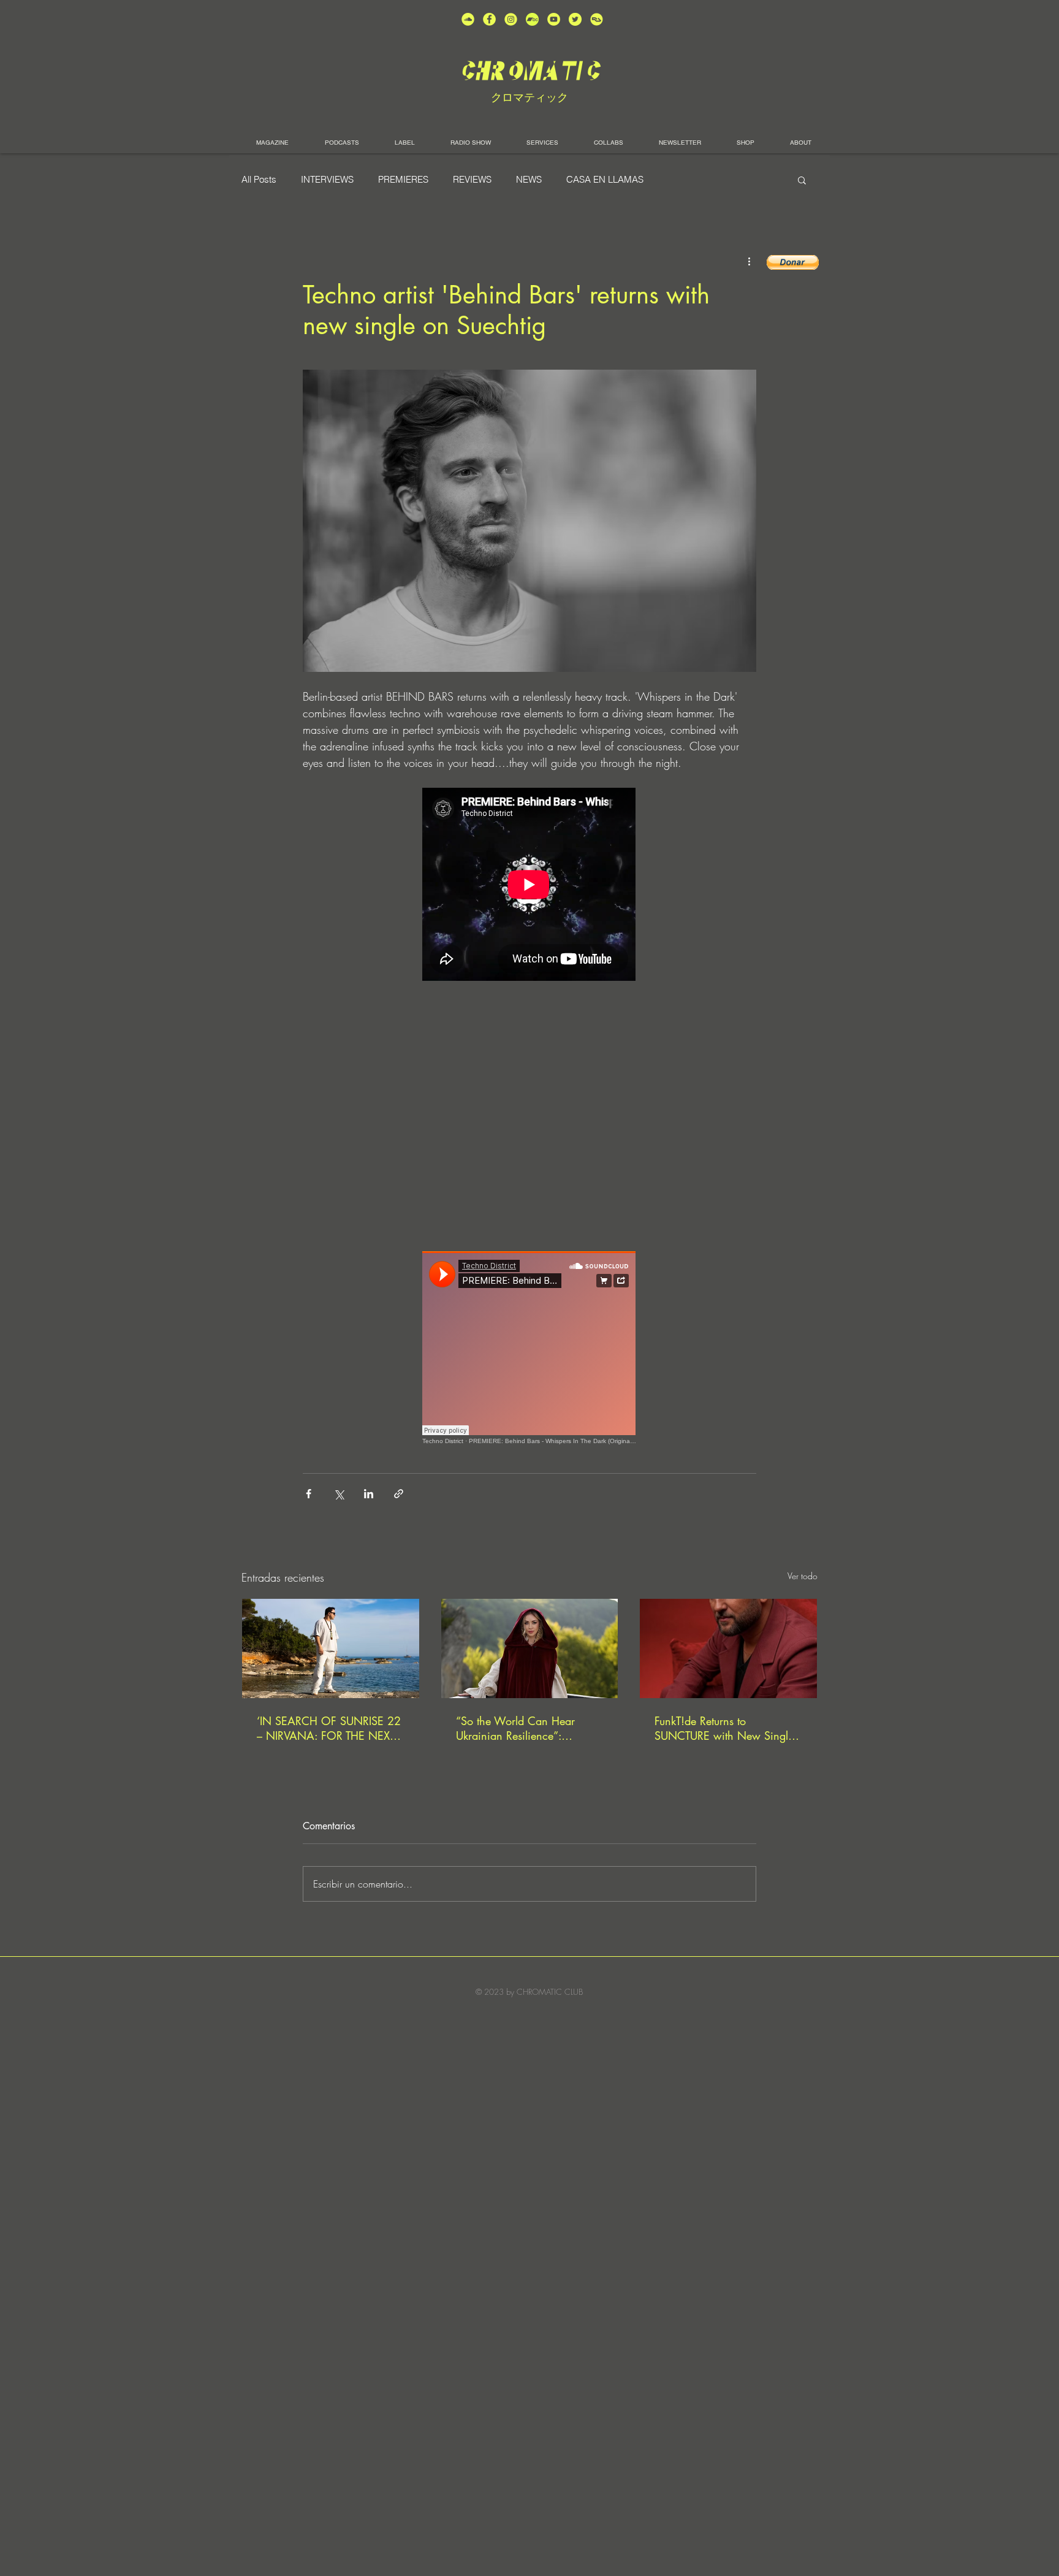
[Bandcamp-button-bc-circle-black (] (532, 19)
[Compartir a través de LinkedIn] (369, 1494)
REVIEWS (472, 180)
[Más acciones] (749, 261)
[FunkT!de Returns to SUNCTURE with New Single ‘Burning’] (728, 1648)
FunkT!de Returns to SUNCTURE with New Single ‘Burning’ (724, 1728)
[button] (802, 180)
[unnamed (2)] (468, 19)
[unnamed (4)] (489, 19)
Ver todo (803, 1576)
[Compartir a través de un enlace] (399, 1494)
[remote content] (529, 886)
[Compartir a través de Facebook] (309, 1494)
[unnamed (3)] (511, 19)
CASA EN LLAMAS (605, 180)
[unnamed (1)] (554, 19)
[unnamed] (597, 19)
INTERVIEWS (327, 180)
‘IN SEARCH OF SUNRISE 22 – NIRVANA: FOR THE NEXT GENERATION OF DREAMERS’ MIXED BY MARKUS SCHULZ (329, 1728)
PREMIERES (403, 180)
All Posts (259, 180)
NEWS (529, 180)
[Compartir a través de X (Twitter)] (339, 1494)
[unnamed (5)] (575, 19)
